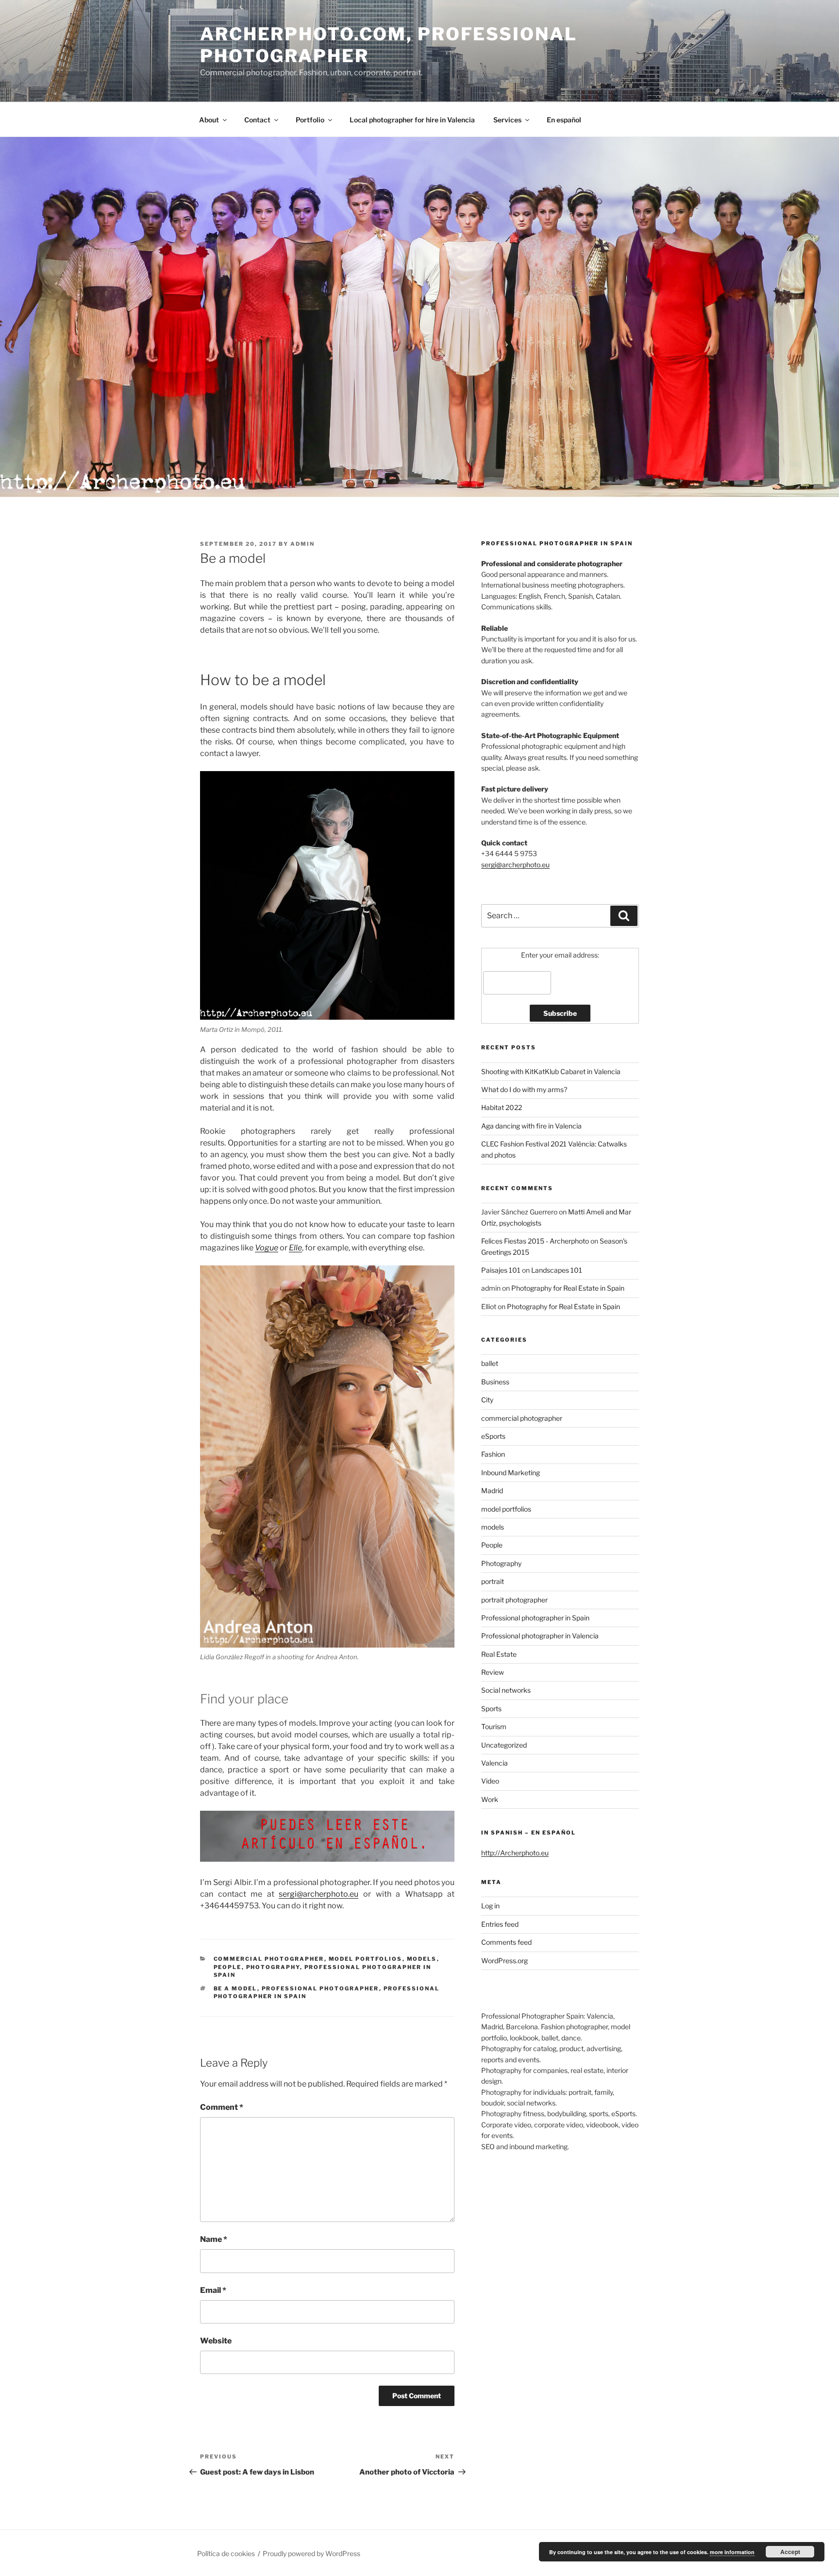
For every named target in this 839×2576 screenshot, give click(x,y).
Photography (273, 1967)
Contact (257, 120)
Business (495, 1382)
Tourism (494, 1726)
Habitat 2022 (502, 1107)
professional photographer (320, 1988)
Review (493, 1672)
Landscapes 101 (557, 1270)
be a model (235, 1988)
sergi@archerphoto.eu (319, 1894)
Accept (790, 2552)
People (228, 1967)
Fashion (493, 1454)
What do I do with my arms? (524, 1089)
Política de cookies (226, 2553)
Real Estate (499, 1654)
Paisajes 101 (501, 1270)
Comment (222, 2107)
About (209, 120)
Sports (491, 1709)
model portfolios (366, 1959)
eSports (493, 1436)
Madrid (492, 1490)
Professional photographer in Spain (535, 1618)
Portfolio (310, 120)
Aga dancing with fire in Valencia (531, 1126)
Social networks (506, 1690)
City (487, 1400)
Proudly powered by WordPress (311, 2553)
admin (302, 544)
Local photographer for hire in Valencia (412, 120)
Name (214, 2239)
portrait (493, 1581)
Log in (490, 1906)
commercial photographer (269, 1959)
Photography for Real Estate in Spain (568, 1288)
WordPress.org (504, 1961)
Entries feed (500, 1924)
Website (216, 2341)
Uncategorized (504, 1745)
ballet (490, 1363)
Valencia (495, 1763)
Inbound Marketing (511, 1473)
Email (213, 2290)
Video (490, 1781)
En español (564, 120)
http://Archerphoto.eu (515, 1853)
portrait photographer (514, 1600)
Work (490, 1799)
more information (732, 2552)
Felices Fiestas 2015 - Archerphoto (535, 1241)
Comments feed (506, 1942)
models (422, 1959)
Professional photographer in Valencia (540, 1636)
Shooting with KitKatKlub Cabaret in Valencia (551, 1071)
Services (507, 120)
